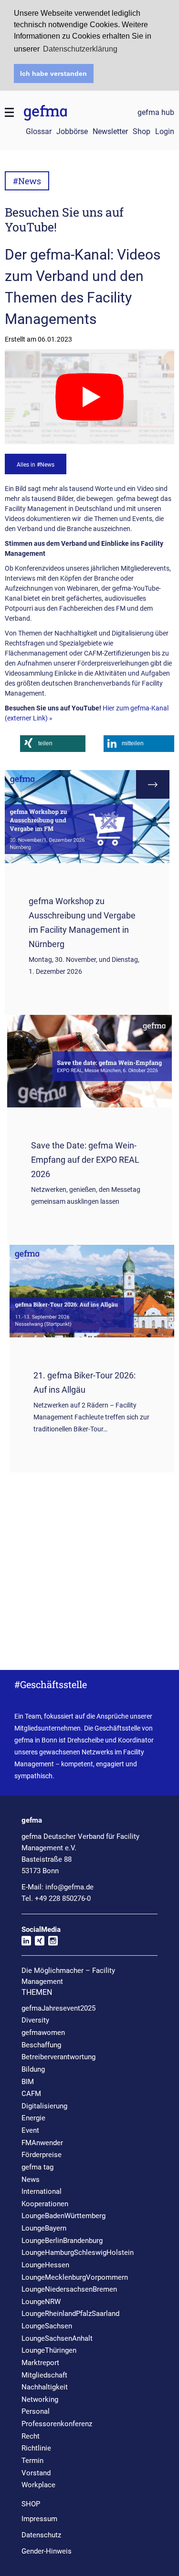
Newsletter (110, 131)
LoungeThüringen (49, 2350)
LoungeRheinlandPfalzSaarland (70, 2314)
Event (30, 2130)
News (31, 2180)
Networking (40, 2399)
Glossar (39, 131)
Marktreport (40, 2363)
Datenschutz (41, 2535)
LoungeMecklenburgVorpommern (75, 2277)
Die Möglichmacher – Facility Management (68, 1976)
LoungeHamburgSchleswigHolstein (78, 2253)
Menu (10, 113)
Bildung (33, 2069)
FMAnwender (42, 2143)
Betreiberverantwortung (58, 2057)
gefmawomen (43, 2033)
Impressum (39, 2519)
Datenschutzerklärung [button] (80, 49)
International (42, 2191)
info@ (69, 1887)
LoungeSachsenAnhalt (57, 2338)
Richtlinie (36, 2448)
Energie (33, 2118)
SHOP (31, 2504)
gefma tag (37, 2167)
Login (165, 131)
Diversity (35, 2020)
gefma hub (156, 113)
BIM (28, 2082)
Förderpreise (42, 2155)
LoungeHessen (45, 2265)
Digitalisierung (44, 2106)
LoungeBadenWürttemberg (63, 2216)
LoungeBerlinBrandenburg (62, 2241)
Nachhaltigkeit (45, 2387)
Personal (36, 2411)
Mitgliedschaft (44, 2375)
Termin (32, 2461)
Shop (142, 131)
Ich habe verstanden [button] (53, 73)
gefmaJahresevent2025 (58, 2008)
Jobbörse (72, 131)
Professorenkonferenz (57, 2424)
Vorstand (36, 2473)
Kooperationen (45, 2204)
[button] (53, 744)
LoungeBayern (44, 2228)
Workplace (38, 2485)
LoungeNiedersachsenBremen (69, 2289)
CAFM (31, 2094)
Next (153, 784)
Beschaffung (41, 2045)
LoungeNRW (41, 2302)
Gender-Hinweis (47, 2551)
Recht (31, 2436)
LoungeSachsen (47, 2326)
